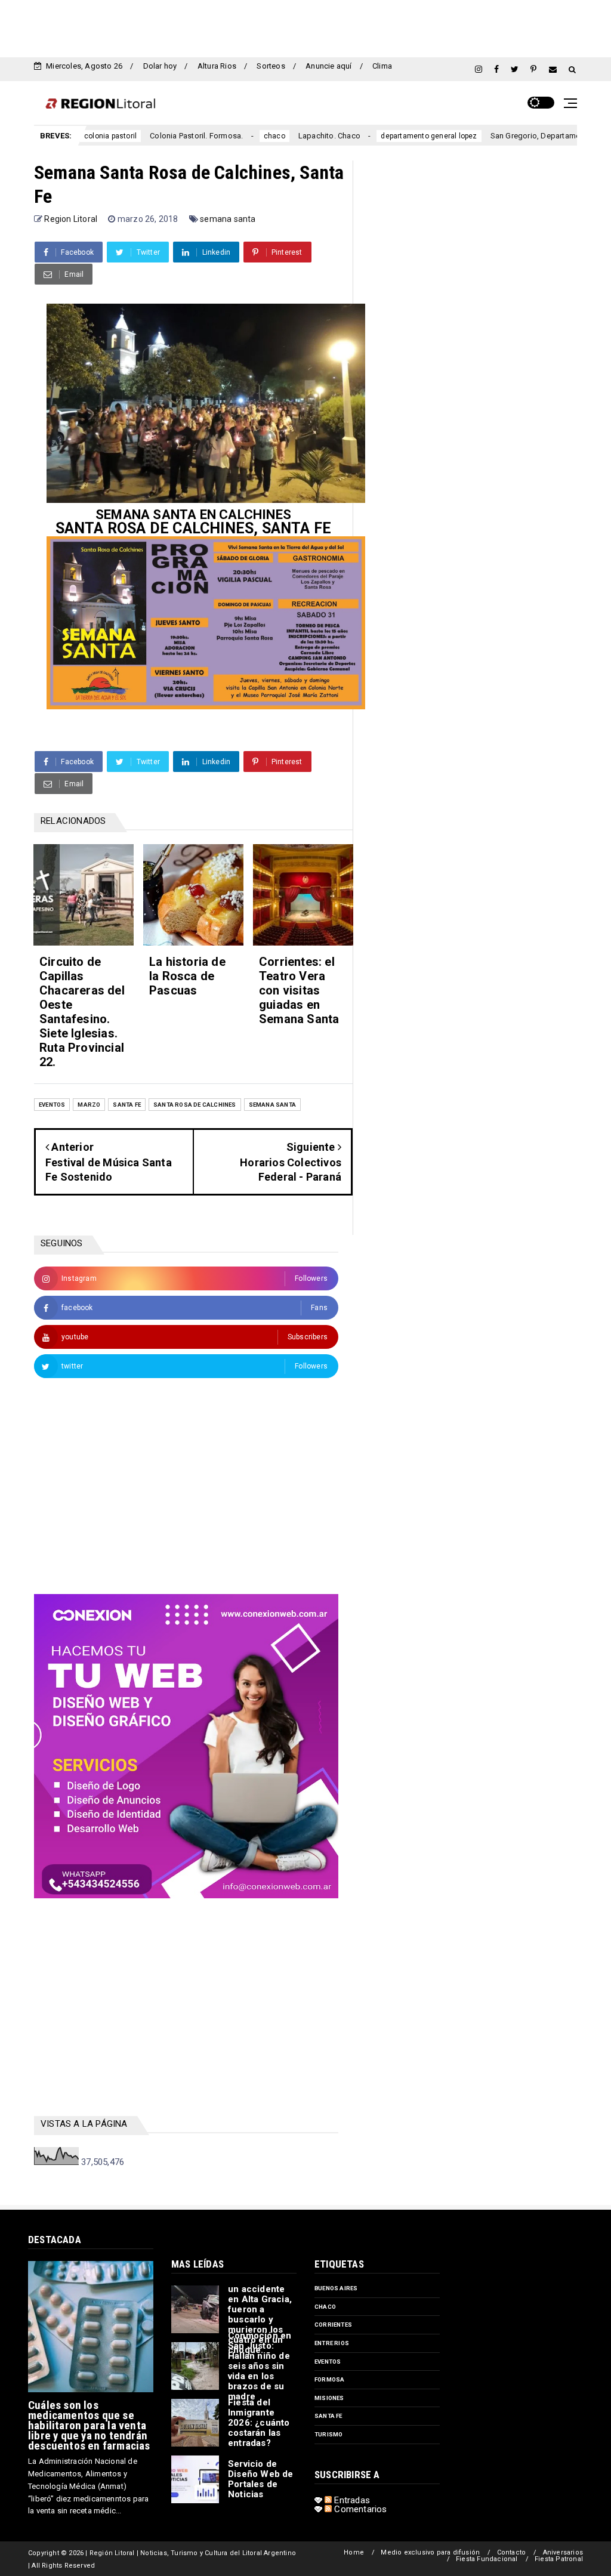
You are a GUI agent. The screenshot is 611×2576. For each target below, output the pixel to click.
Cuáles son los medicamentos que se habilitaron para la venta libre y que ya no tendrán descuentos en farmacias (89, 2425)
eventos (52, 1105)
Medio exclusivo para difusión (430, 2552)
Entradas (351, 2500)
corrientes (333, 2325)
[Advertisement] (305, 27)
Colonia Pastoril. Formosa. (149, 136)
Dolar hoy (160, 66)
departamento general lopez (382, 136)
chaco (227, 136)
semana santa (228, 219)
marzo (89, 1105)
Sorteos (271, 66)
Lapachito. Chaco (282, 136)
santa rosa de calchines (195, 1105)
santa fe (127, 1105)
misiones (329, 2398)
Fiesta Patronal (559, 2559)
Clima (382, 66)
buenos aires (336, 2288)
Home (354, 2552)
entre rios (332, 2343)
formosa (329, 2379)
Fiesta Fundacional (487, 2559)
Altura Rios (217, 66)
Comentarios (359, 2509)
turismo (328, 2434)
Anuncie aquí (328, 66)
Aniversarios (563, 2552)
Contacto (512, 2552)
